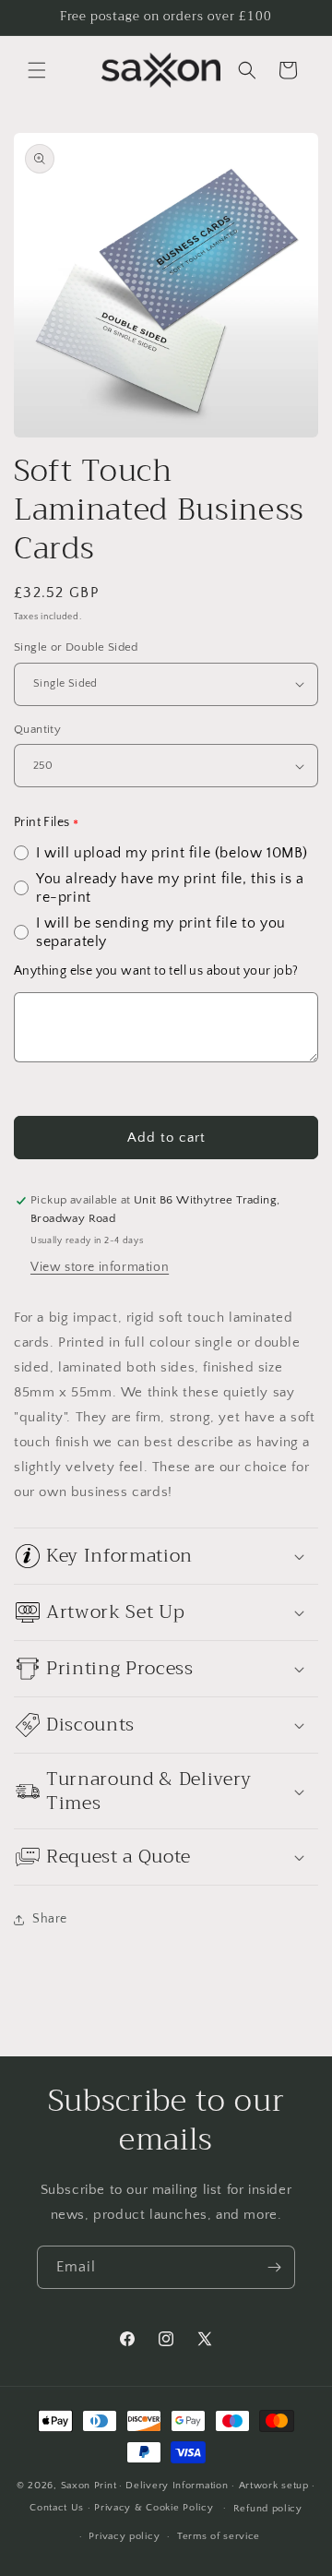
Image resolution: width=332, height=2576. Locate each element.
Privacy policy (124, 2536)
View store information (100, 1267)
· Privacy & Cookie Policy (151, 2508)
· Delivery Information (173, 2486)
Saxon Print (89, 2486)
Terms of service (219, 2536)
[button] (37, 70)
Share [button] (50, 1919)
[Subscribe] (274, 2267)
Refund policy (268, 2509)
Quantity (37, 729)
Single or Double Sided (76, 647)
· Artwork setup (270, 2486)
